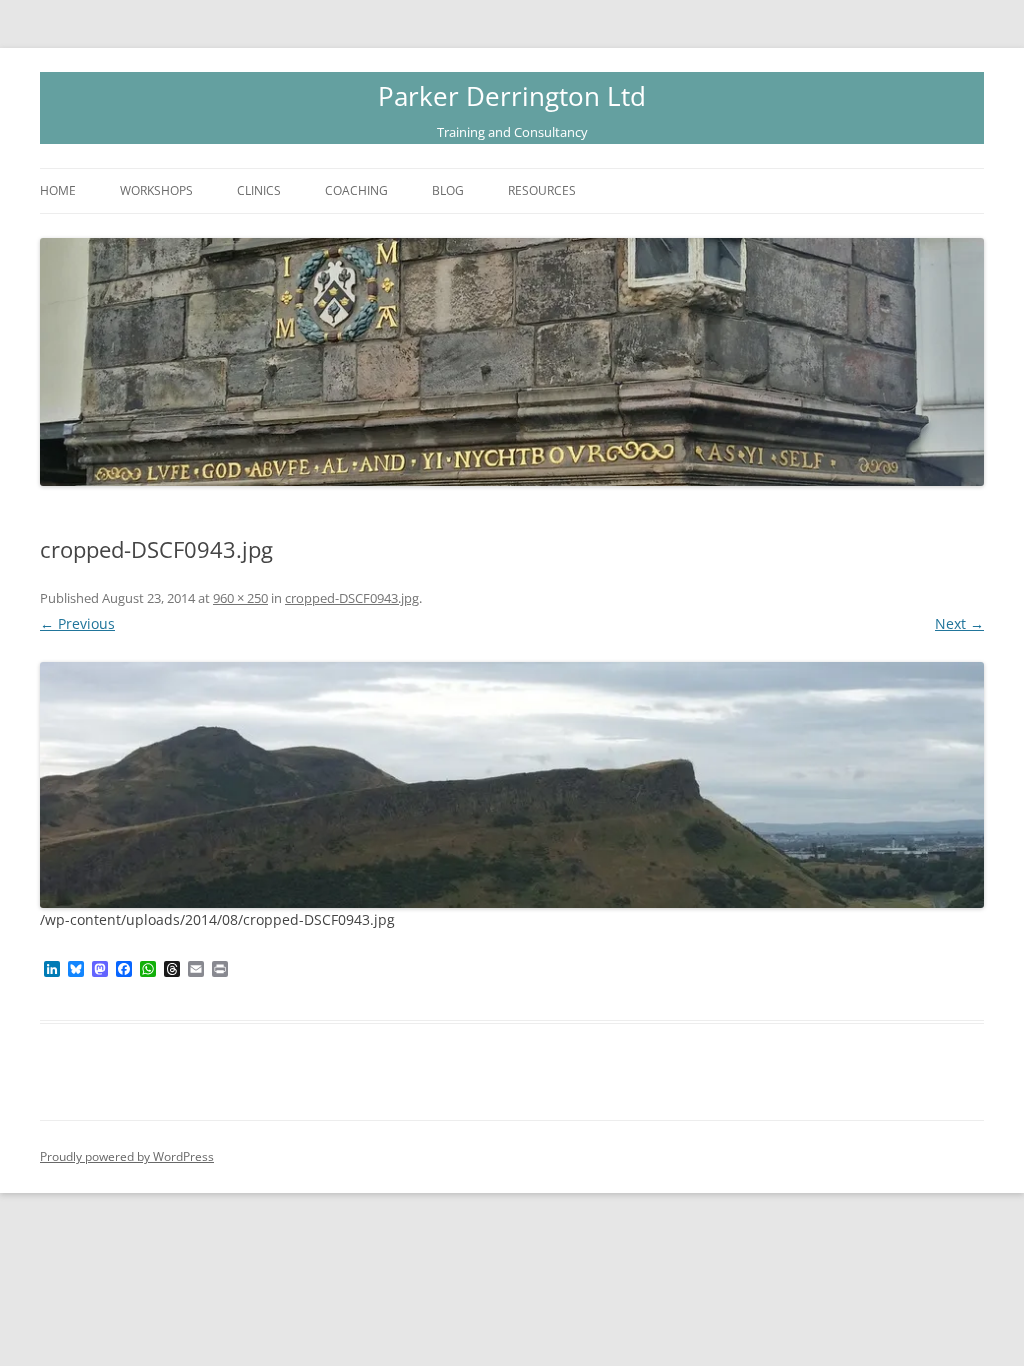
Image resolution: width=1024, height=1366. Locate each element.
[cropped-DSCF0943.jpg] (512, 785)
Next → (959, 623)
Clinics (259, 190)
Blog (448, 190)
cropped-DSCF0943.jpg (352, 598)
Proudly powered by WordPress (127, 1156)
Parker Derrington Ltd (512, 96)
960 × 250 (240, 598)
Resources (542, 190)
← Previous (77, 623)
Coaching (356, 190)
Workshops (156, 190)
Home (58, 190)
